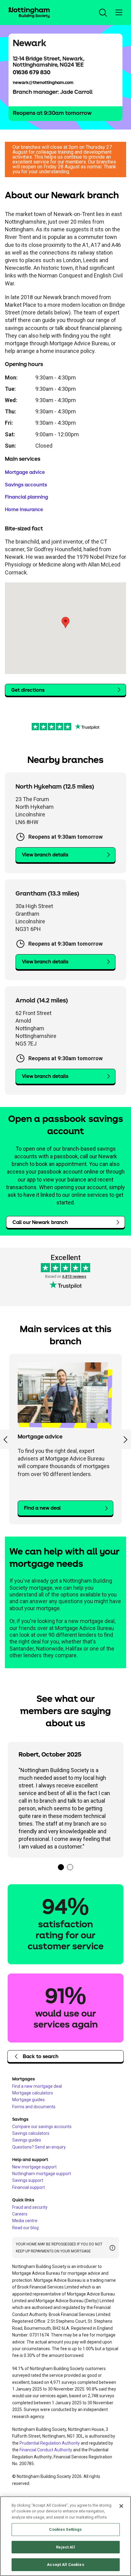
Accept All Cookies (65, 2565)
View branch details (45, 855)
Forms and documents (34, 2107)
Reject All (65, 2547)
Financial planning (27, 497)
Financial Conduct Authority (46, 2450)
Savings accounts (26, 485)
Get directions (28, 690)
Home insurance (24, 510)
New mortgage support (34, 2167)
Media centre (25, 2221)
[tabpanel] (65, 1800)
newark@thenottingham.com (43, 83)
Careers (20, 2214)
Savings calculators (31, 2133)
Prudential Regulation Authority (50, 2443)
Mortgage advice (25, 472)
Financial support (28, 2187)
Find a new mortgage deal (37, 2086)
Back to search (41, 2057)
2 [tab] (70, 1867)
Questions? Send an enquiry (39, 2147)
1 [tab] (61, 1867)
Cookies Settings (65, 2529)
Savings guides (27, 2140)
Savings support (28, 2180)
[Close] (121, 2506)
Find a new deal (42, 1508)
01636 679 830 (32, 73)
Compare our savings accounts (42, 2127)
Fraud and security (30, 2207)
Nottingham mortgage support (42, 2174)
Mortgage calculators (33, 2093)
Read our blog (25, 2228)
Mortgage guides (28, 2100)
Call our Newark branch (40, 1222)
